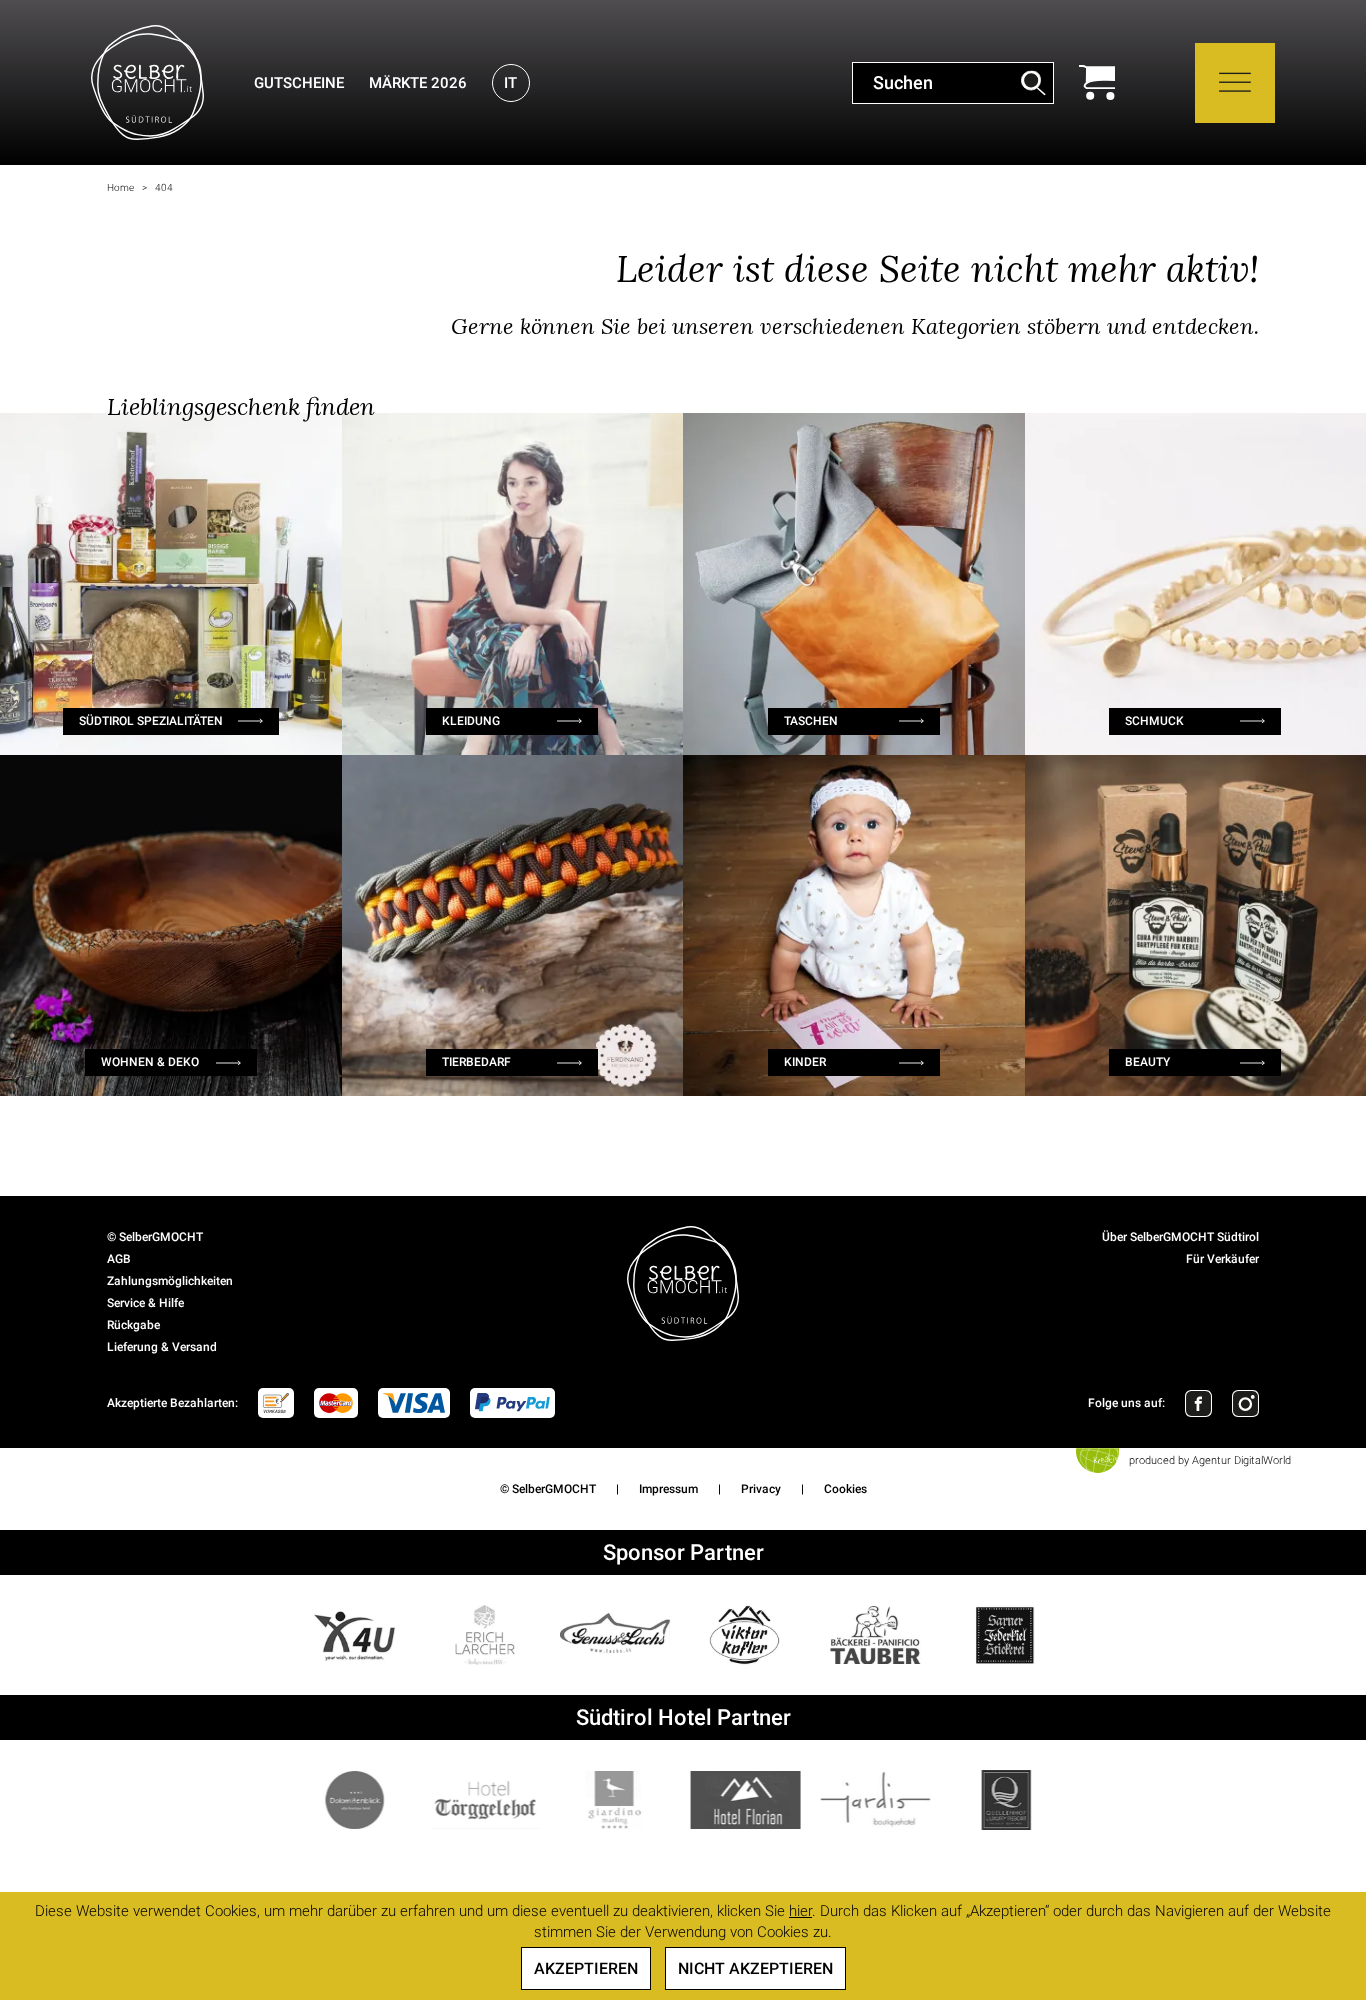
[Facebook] (1198, 1403)
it (510, 83)
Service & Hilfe (145, 1303)
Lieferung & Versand (162, 1347)
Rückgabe (133, 1325)
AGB (119, 1259)
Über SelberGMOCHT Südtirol (1180, 1237)
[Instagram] (1245, 1403)
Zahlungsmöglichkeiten (170, 1281)
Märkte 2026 (418, 83)
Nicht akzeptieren (755, 1968)
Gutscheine (299, 83)
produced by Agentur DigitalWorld (1210, 1460)
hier (800, 1911)
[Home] (147, 82)
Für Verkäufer (1222, 1259)
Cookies (845, 1489)
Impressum (668, 1489)
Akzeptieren (586, 1968)
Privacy (761, 1489)
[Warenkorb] (1097, 82)
